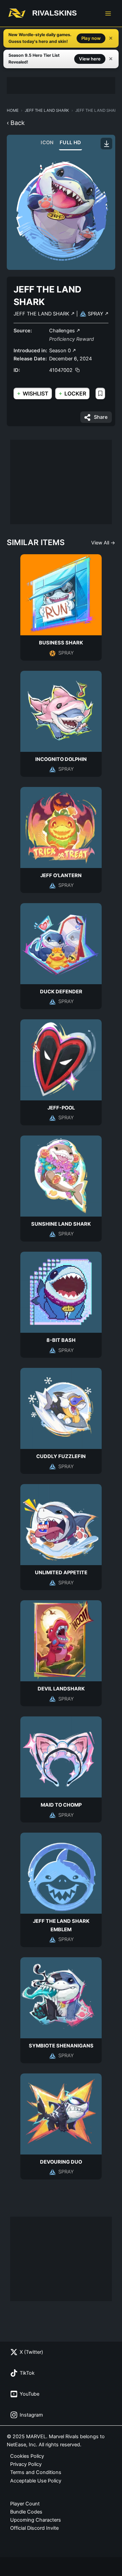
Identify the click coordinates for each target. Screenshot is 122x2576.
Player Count (25, 2504)
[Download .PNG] (106, 144)
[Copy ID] (77, 370)
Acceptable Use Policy (36, 2481)
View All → (103, 543)
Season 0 (61, 351)
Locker (72, 393)
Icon (47, 143)
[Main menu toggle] (108, 14)
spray (96, 314)
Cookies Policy (27, 2456)
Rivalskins (55, 13)
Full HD (70, 143)
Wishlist (33, 393)
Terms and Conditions (36, 2472)
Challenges (63, 331)
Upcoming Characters (36, 2520)
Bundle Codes (26, 2512)
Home (13, 110)
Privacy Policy (26, 2464)
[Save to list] (100, 393)
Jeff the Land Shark (47, 110)
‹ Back (16, 123)
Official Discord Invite (34, 2528)
